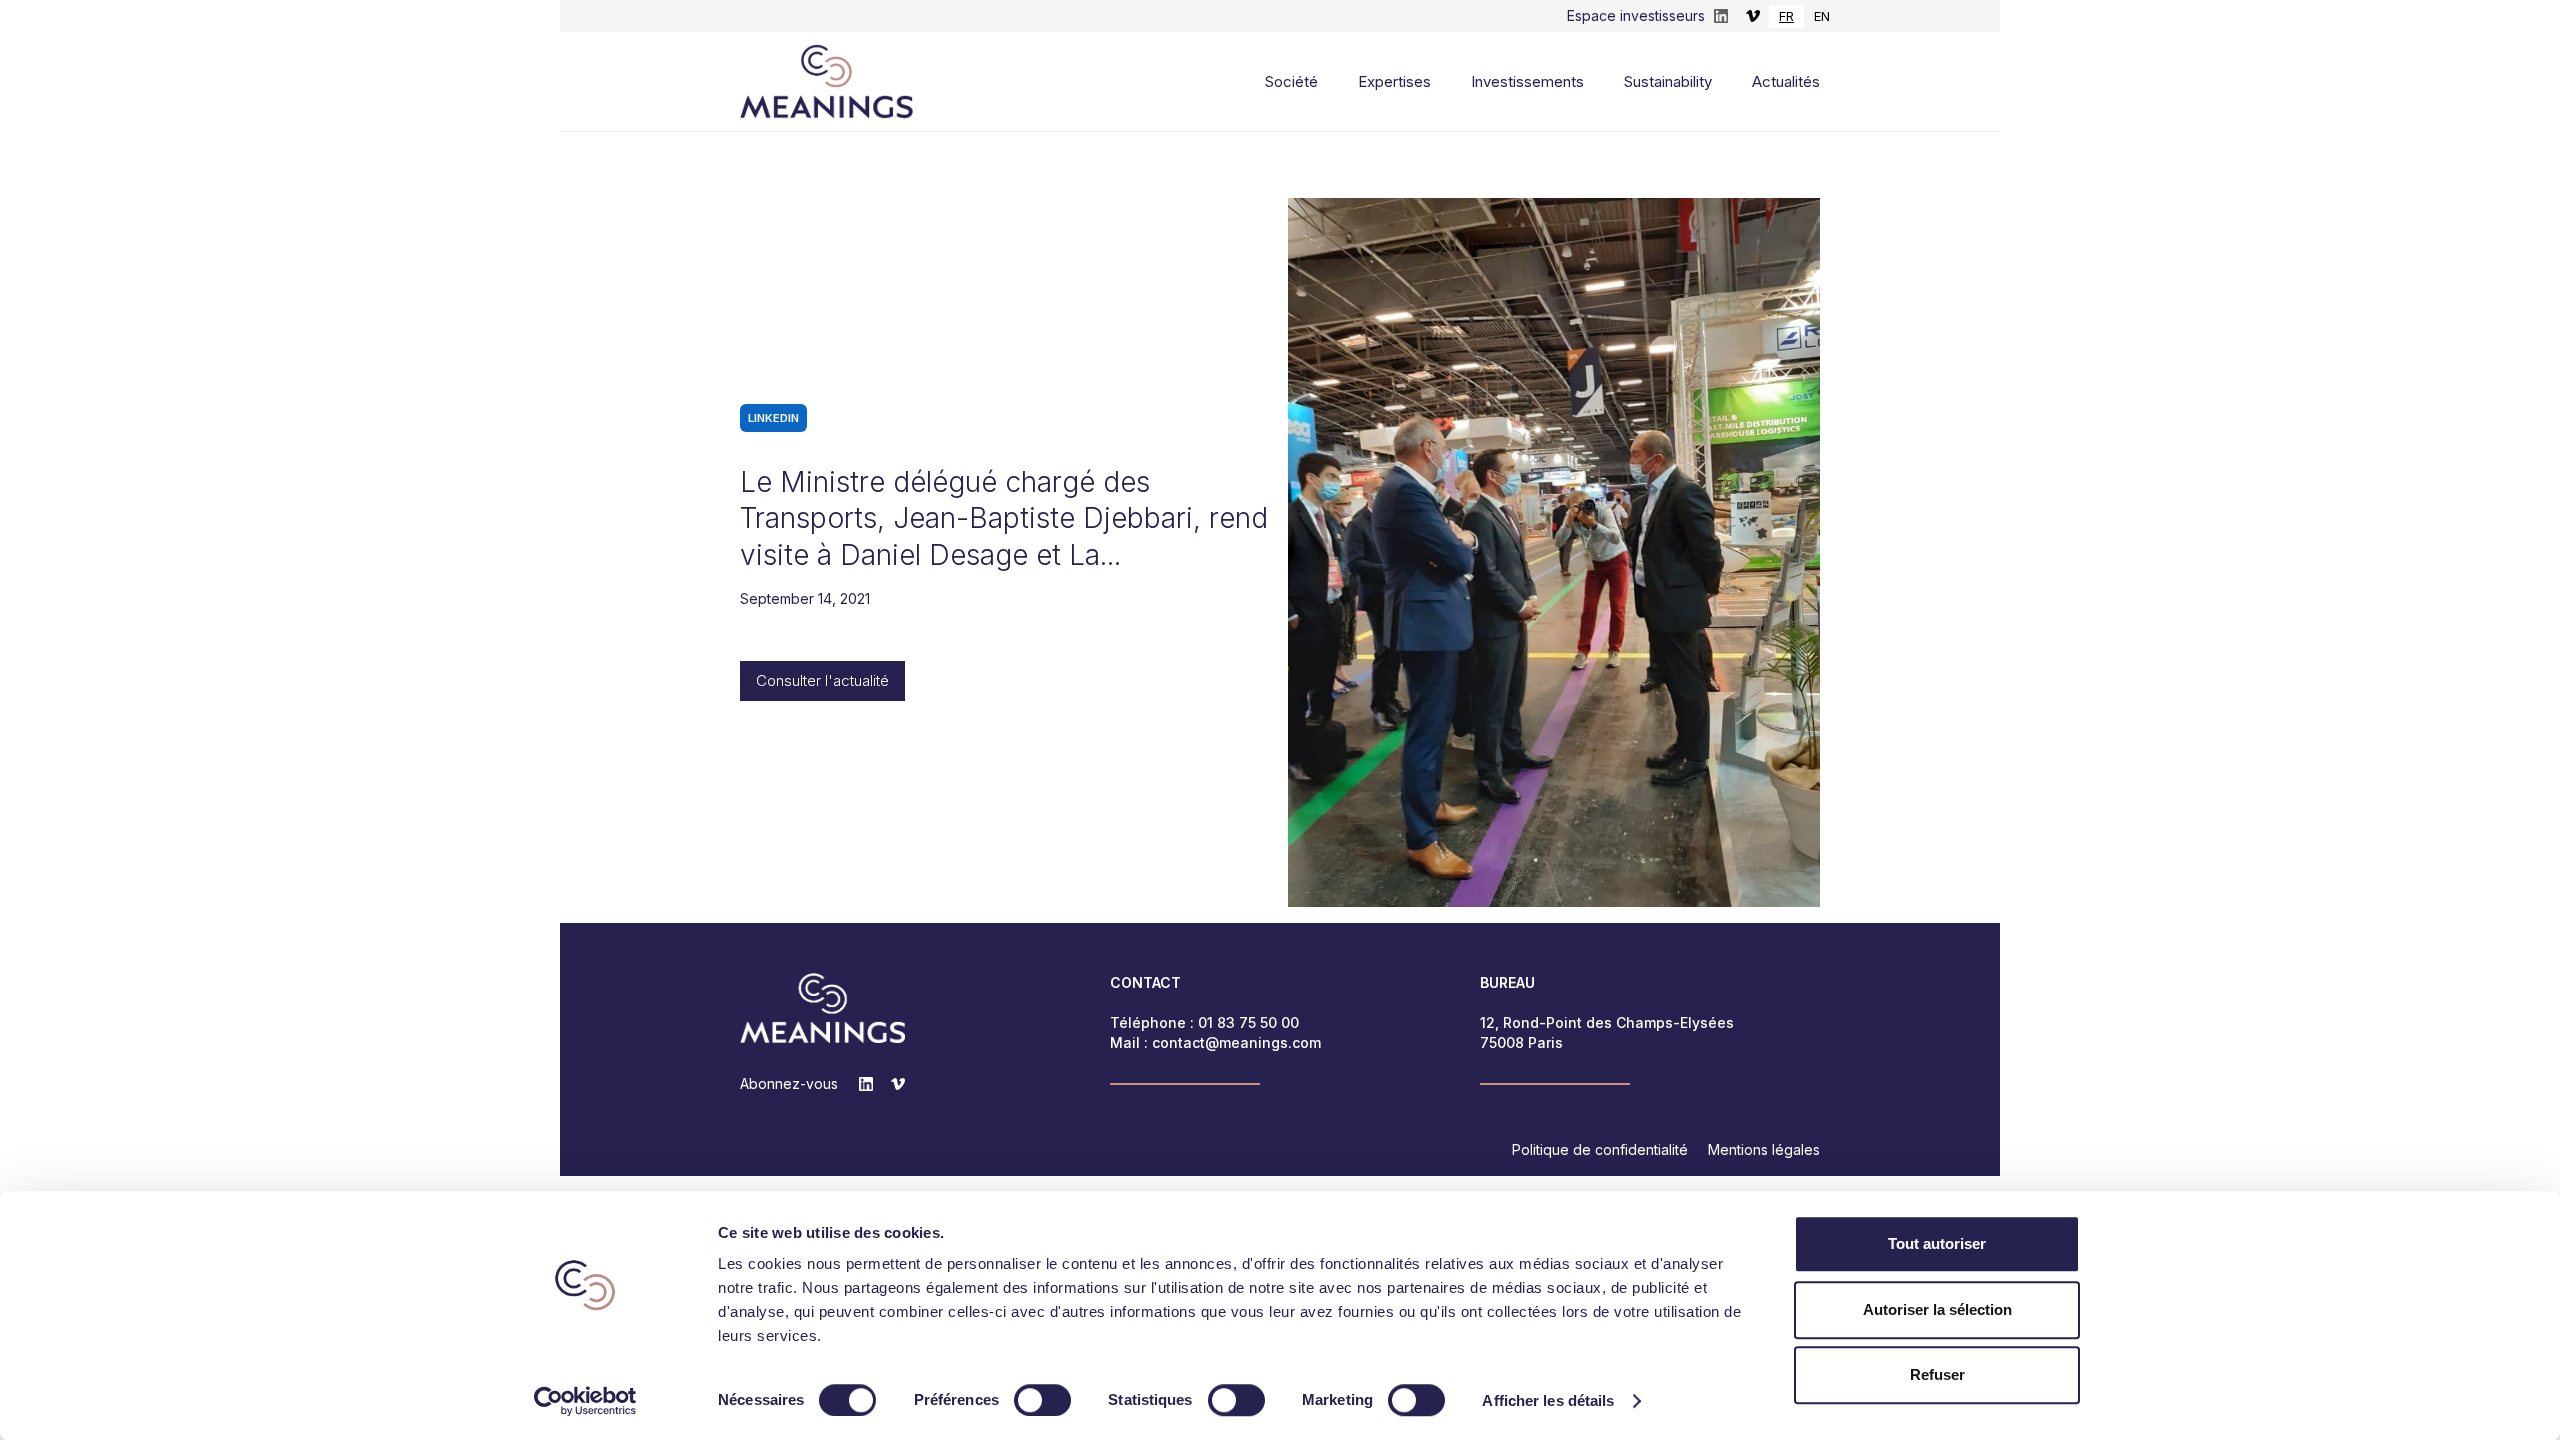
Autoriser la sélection (1937, 1309)
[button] (1261, 82)
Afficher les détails (1548, 1400)
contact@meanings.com (1236, 1042)
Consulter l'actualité (822, 680)
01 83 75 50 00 (1248, 1022)
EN (1822, 16)
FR (1786, 16)
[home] (826, 81)
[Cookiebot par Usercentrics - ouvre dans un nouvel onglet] (585, 1401)
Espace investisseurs (1636, 15)
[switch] (1042, 1400)
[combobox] (1786, 16)
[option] (1822, 16)
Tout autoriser (1937, 1243)
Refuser (1937, 1374)
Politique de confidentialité (1600, 1149)
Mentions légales (1764, 1149)
